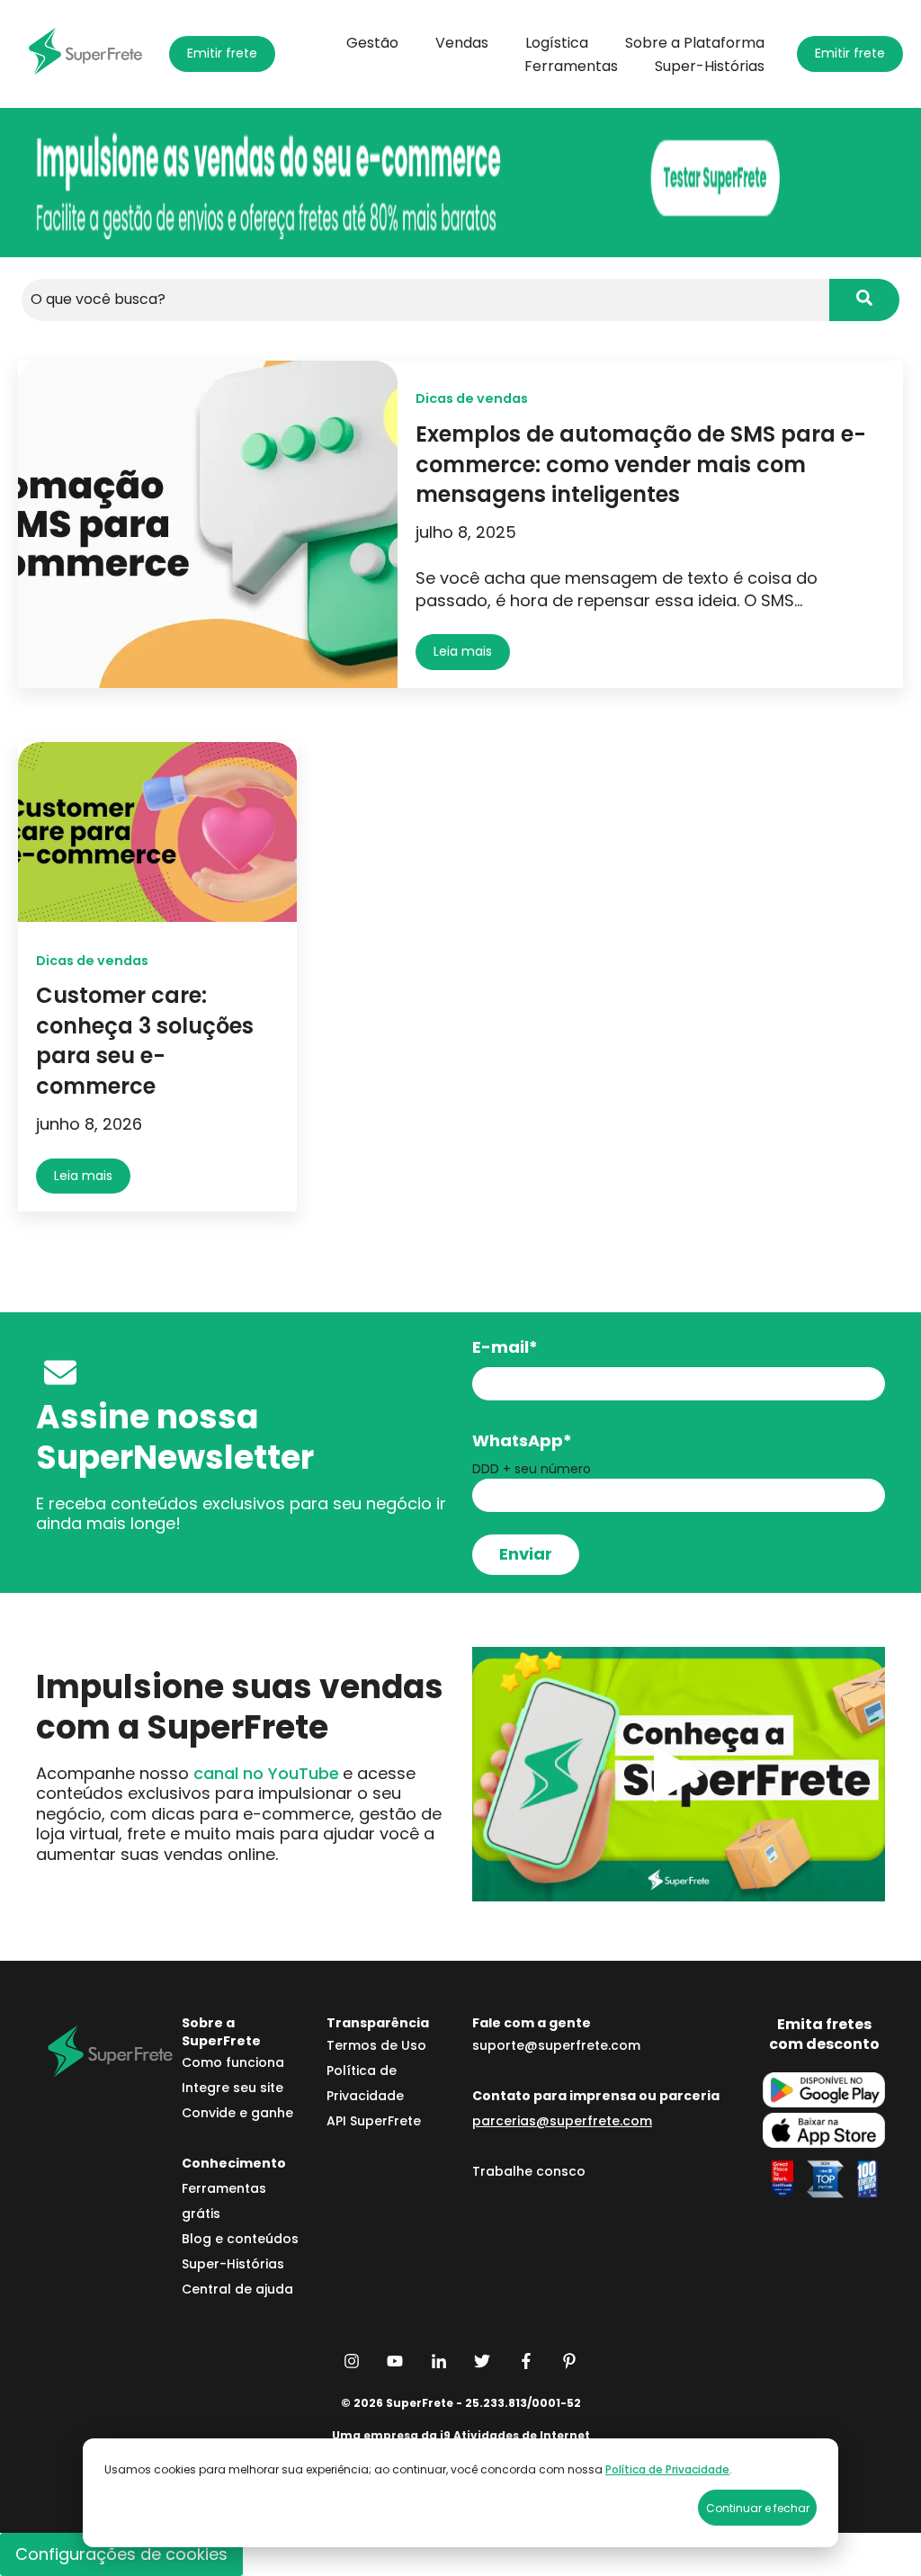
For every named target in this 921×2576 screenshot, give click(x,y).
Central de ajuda (237, 2289)
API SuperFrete (374, 2121)
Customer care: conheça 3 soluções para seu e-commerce (145, 1041)
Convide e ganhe (237, 2113)
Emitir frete (222, 53)
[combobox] (425, 300)
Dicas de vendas (472, 398)
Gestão (372, 43)
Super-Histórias (710, 67)
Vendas (462, 43)
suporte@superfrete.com (556, 2045)
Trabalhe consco (529, 2171)
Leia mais (463, 651)
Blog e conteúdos (240, 2239)
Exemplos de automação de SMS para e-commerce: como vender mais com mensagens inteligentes (641, 464)
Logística (557, 43)
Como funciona (233, 2062)
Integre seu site (232, 2088)
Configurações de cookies (121, 2554)
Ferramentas (571, 67)
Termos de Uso (376, 2045)
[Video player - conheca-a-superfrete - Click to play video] (679, 1774)
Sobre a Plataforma (695, 43)
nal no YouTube (266, 1773)
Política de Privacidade (667, 2469)
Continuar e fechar (758, 2508)
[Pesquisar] (864, 300)
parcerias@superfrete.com (562, 2121)
